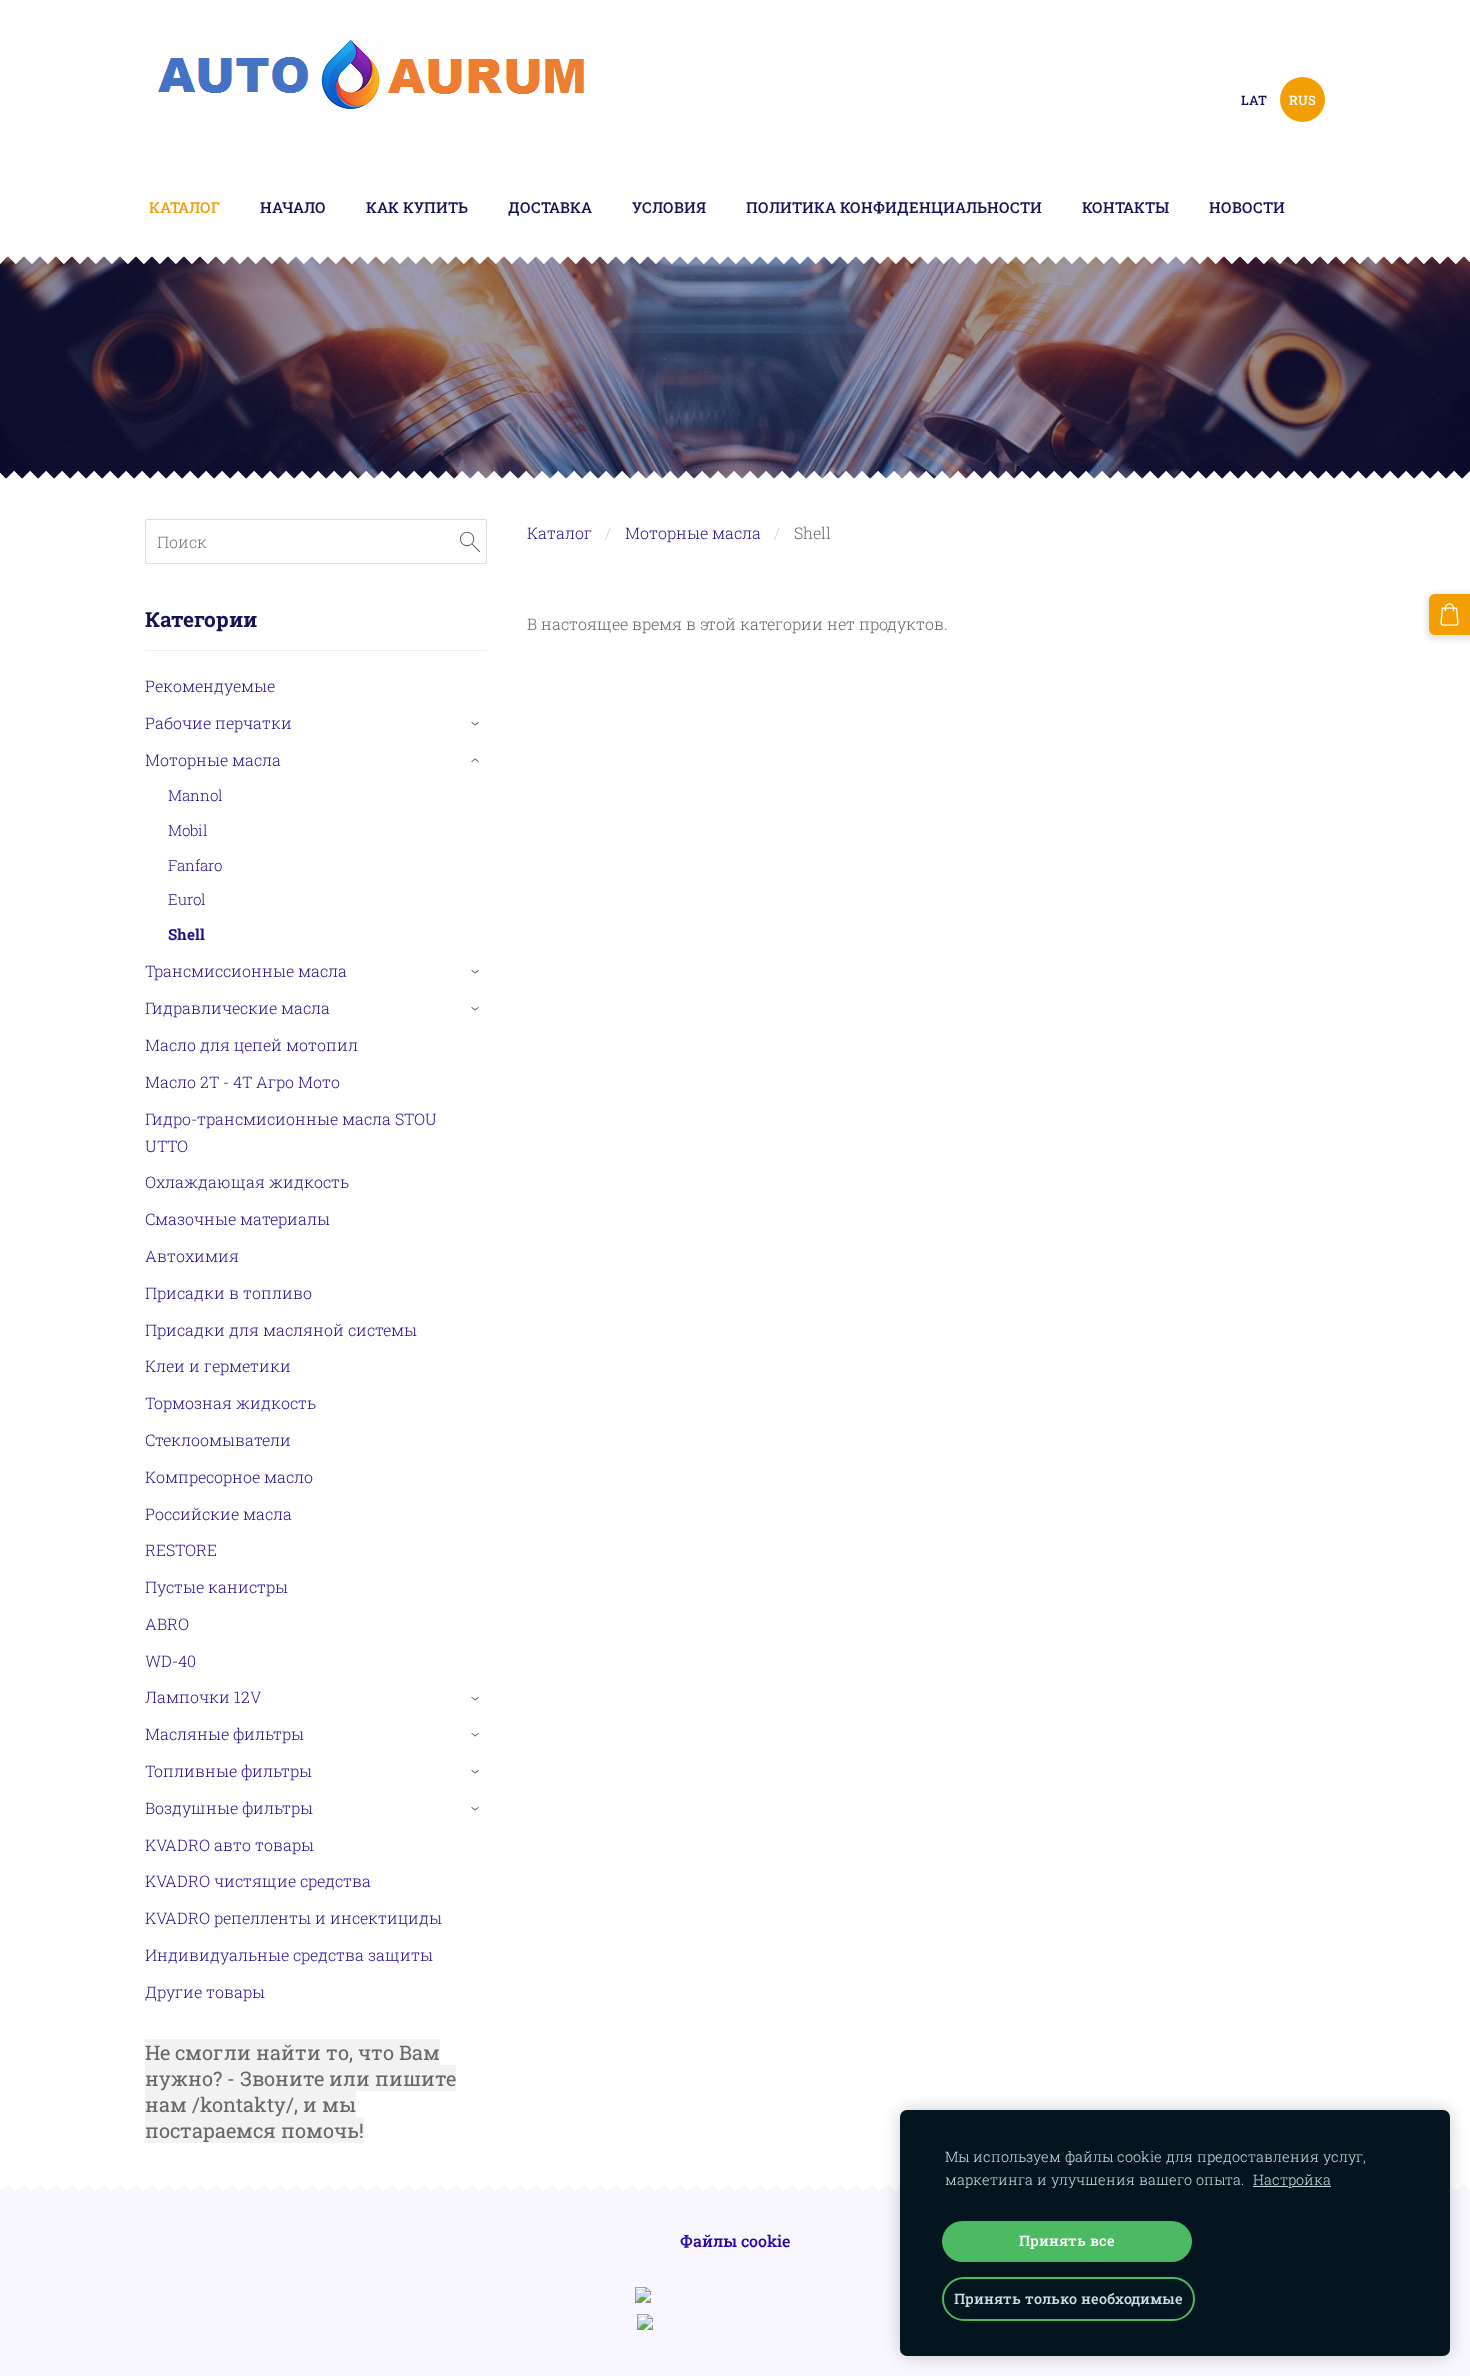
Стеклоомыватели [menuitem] (218, 1439)
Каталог (559, 532)
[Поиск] (470, 541)
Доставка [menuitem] (550, 207)
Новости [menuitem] (1247, 207)
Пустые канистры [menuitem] (216, 1586)
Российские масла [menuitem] (218, 1513)
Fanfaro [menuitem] (195, 865)
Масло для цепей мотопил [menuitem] (251, 1044)
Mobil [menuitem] (188, 830)
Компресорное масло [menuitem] (229, 1476)
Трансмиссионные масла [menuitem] (246, 970)
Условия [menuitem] (669, 207)
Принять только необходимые (1068, 2298)
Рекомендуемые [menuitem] (210, 685)
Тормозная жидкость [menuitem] (230, 1402)
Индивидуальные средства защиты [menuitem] (289, 1954)
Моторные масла (693, 532)
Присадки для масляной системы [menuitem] (281, 1329)
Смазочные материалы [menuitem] (237, 1218)
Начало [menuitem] (293, 207)
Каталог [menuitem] (184, 207)
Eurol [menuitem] (187, 899)
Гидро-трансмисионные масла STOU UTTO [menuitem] (291, 1132)
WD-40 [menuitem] (170, 1660)
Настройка (1292, 2179)
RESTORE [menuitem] (181, 1549)
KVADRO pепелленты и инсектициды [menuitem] (293, 1917)
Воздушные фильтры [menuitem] (229, 1807)
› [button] (477, 723)
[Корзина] (1449, 614)
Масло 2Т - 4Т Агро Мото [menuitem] (242, 1081)
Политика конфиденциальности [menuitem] (894, 207)
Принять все (1067, 2240)
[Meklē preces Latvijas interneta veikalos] (735, 2323)
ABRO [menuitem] (167, 1623)
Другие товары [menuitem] (205, 1991)
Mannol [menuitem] (195, 795)
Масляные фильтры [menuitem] (224, 1733)
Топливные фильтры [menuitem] (228, 1770)
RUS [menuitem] (1302, 100)
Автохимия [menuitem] (192, 1255)
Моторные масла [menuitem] (213, 759)
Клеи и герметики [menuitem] (218, 1365)
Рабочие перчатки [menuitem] (218, 722)
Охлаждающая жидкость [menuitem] (247, 1181)
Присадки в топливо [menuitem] (228, 1292)
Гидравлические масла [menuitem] (237, 1007)
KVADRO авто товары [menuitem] (229, 1844)
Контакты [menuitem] (1125, 207)
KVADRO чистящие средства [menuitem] (258, 1880)
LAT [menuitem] (1254, 100)
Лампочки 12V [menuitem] (203, 1696)
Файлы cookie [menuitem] (735, 2240)
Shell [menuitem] (186, 934)
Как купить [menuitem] (417, 207)
